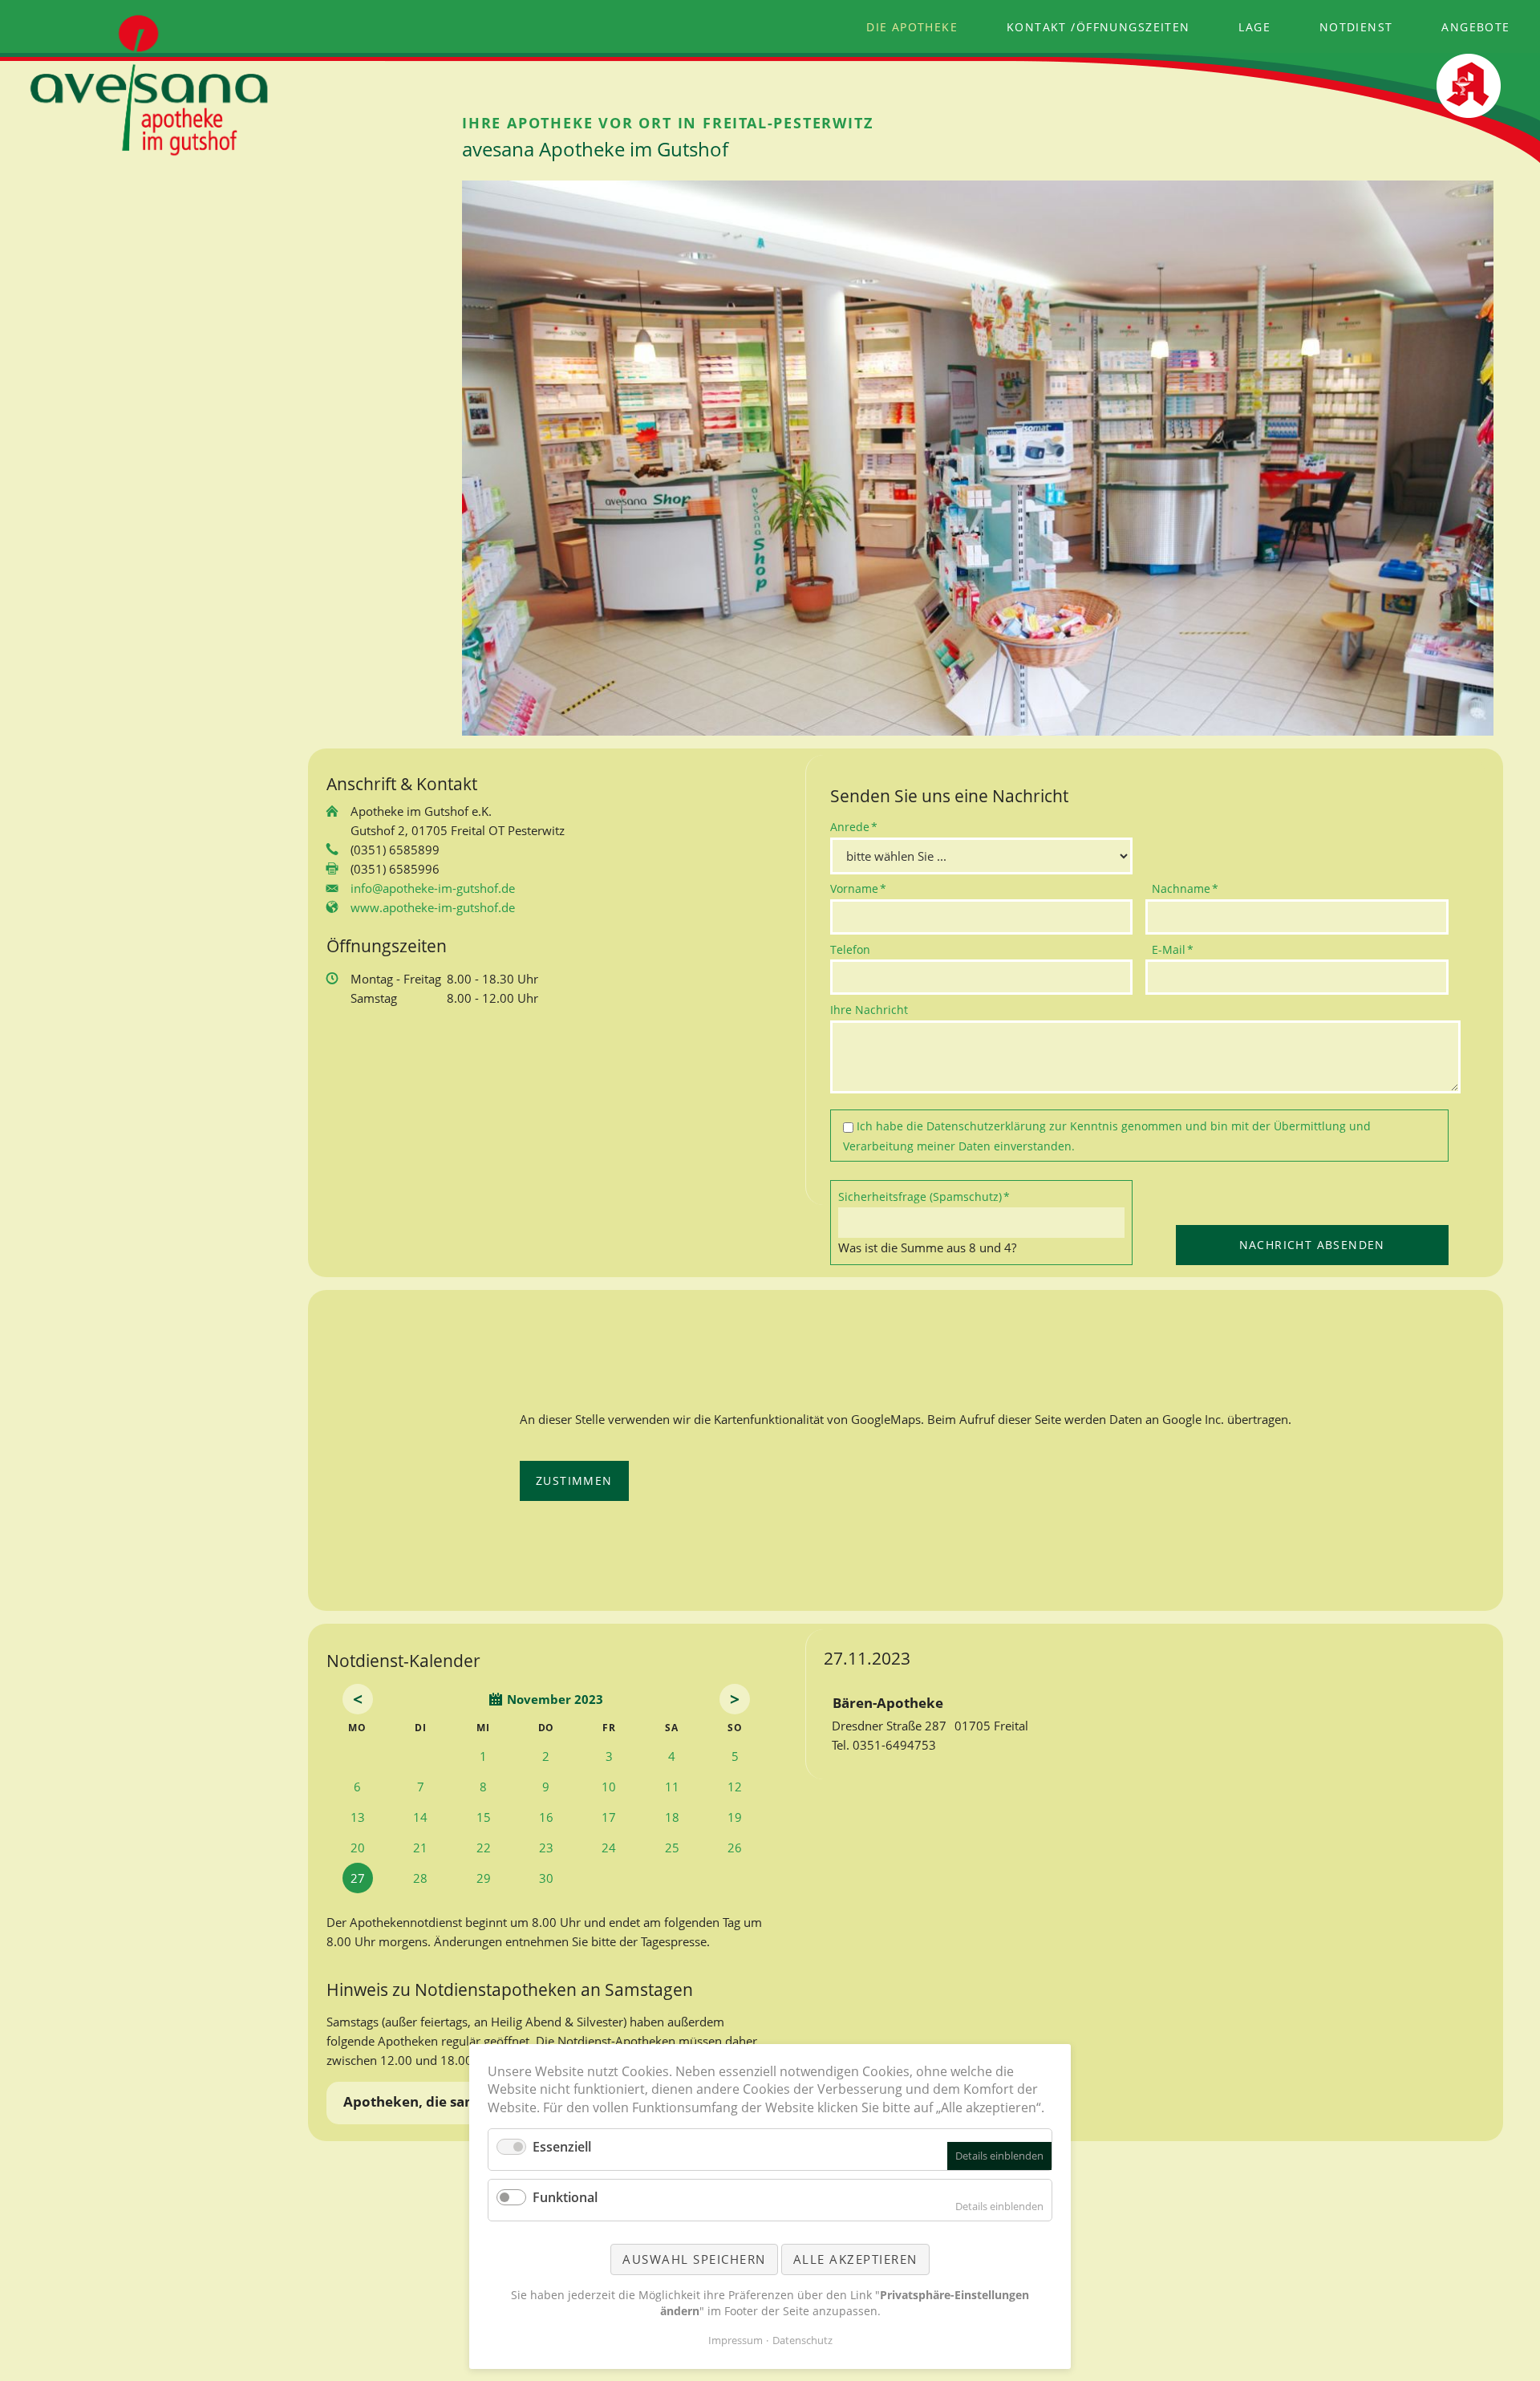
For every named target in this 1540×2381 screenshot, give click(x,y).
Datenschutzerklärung (986, 1126)
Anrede (857, 826)
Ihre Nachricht (869, 1010)
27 (358, 1878)
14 (420, 1817)
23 (546, 1848)
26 (735, 1848)
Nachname (1185, 888)
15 (484, 1817)
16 (546, 1817)
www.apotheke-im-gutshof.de (433, 907)
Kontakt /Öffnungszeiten (1098, 27)
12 (735, 1787)
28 (420, 1878)
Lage (1254, 27)
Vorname (858, 888)
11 (672, 1787)
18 (672, 1817)
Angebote (1475, 27)
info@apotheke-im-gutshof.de (433, 888)
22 (484, 1848)
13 (358, 1817)
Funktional (565, 2197)
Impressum (736, 2340)
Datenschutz (802, 2340)
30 (546, 1878)
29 (484, 1878)
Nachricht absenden (1312, 1245)
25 (672, 1848)
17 (609, 1817)
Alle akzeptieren (855, 2259)
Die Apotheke (912, 27)
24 (609, 1848)
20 (358, 1848)
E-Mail (1178, 949)
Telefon (850, 949)
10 (609, 1787)
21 (420, 1848)
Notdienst (1356, 27)
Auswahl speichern (694, 2259)
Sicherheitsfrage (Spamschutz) (924, 1196)
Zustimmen (574, 1481)
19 (735, 1817)
